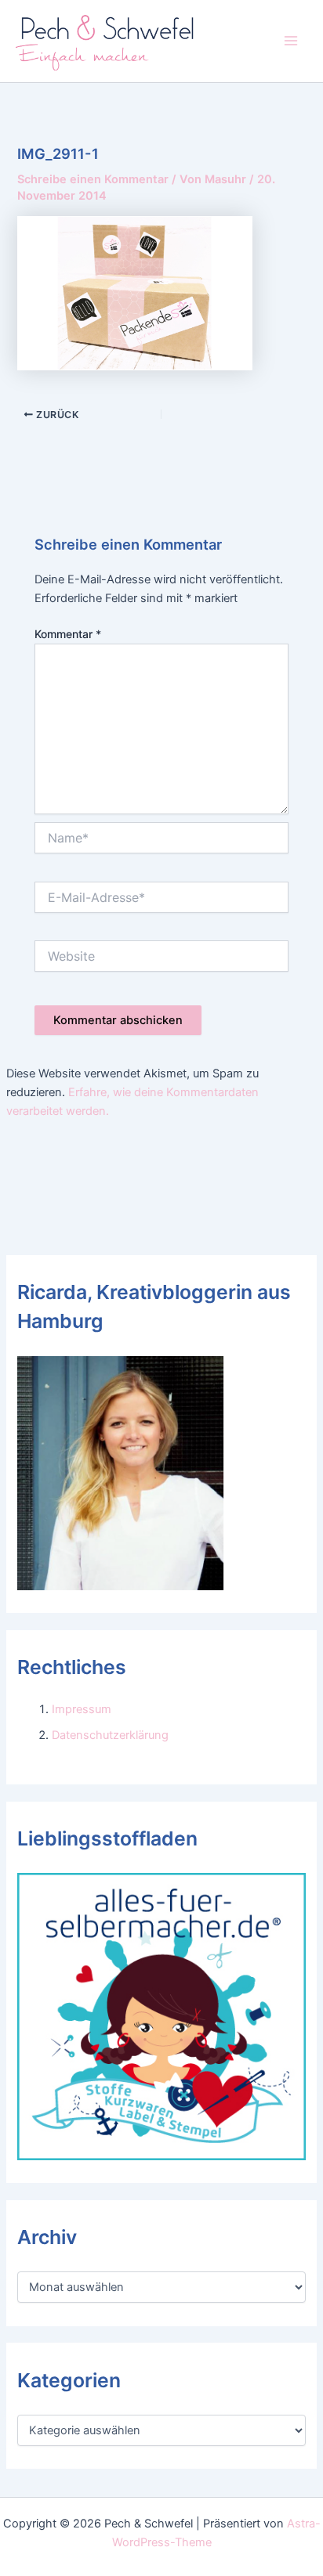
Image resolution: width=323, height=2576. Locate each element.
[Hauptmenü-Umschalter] (291, 41)
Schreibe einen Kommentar (93, 179)
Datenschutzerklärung (110, 1735)
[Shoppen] (161, 2016)
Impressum (82, 1709)
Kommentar (68, 634)
